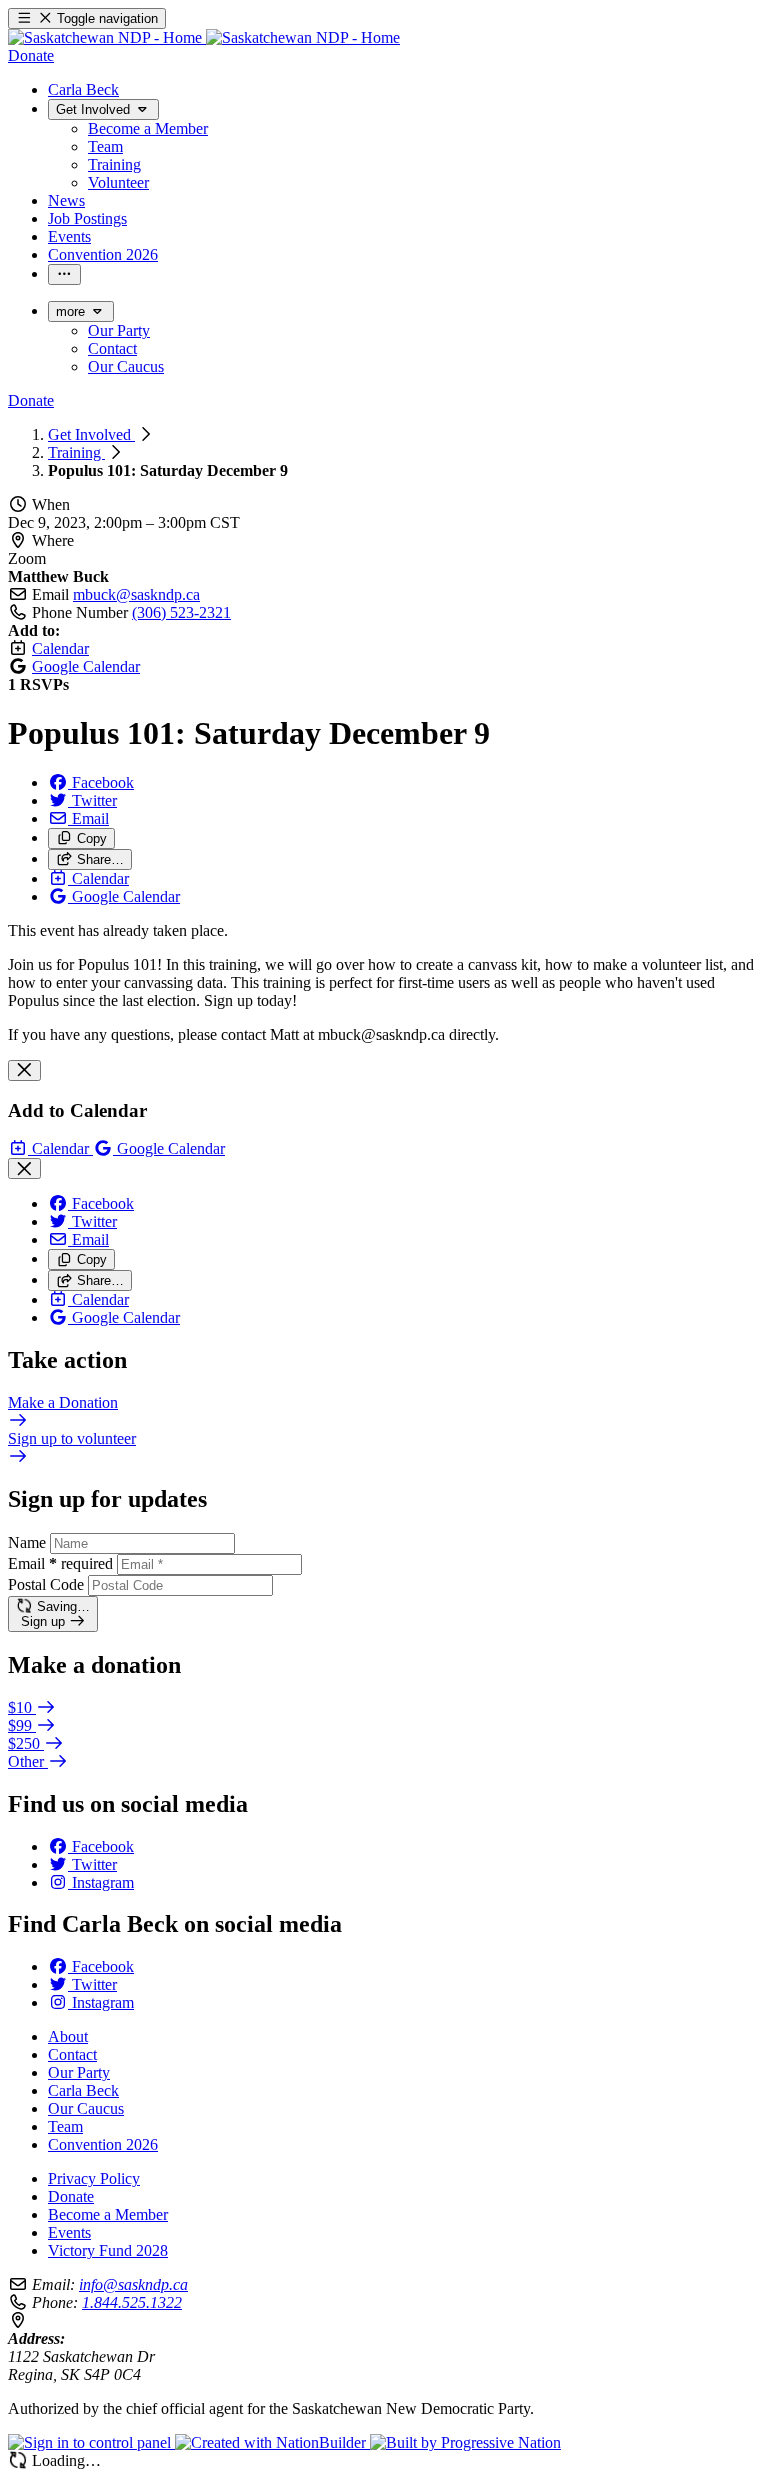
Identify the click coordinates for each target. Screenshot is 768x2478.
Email (60, 1563)
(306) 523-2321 (181, 612)
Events (69, 2232)
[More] (64, 274)
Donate (71, 2196)
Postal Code (46, 1584)
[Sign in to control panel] (91, 2442)
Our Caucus (86, 2108)
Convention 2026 (103, 2144)
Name (27, 1542)
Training (76, 452)
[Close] (24, 1070)
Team (65, 2126)
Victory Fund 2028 (108, 2250)
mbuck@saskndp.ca (136, 594)
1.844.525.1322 (132, 2302)
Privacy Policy (94, 2178)
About (68, 2036)
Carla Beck (83, 2090)
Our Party (79, 2072)
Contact (72, 2054)
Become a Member (108, 2214)
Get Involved (91, 434)
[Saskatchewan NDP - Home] (204, 37)
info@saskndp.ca (133, 2284)
